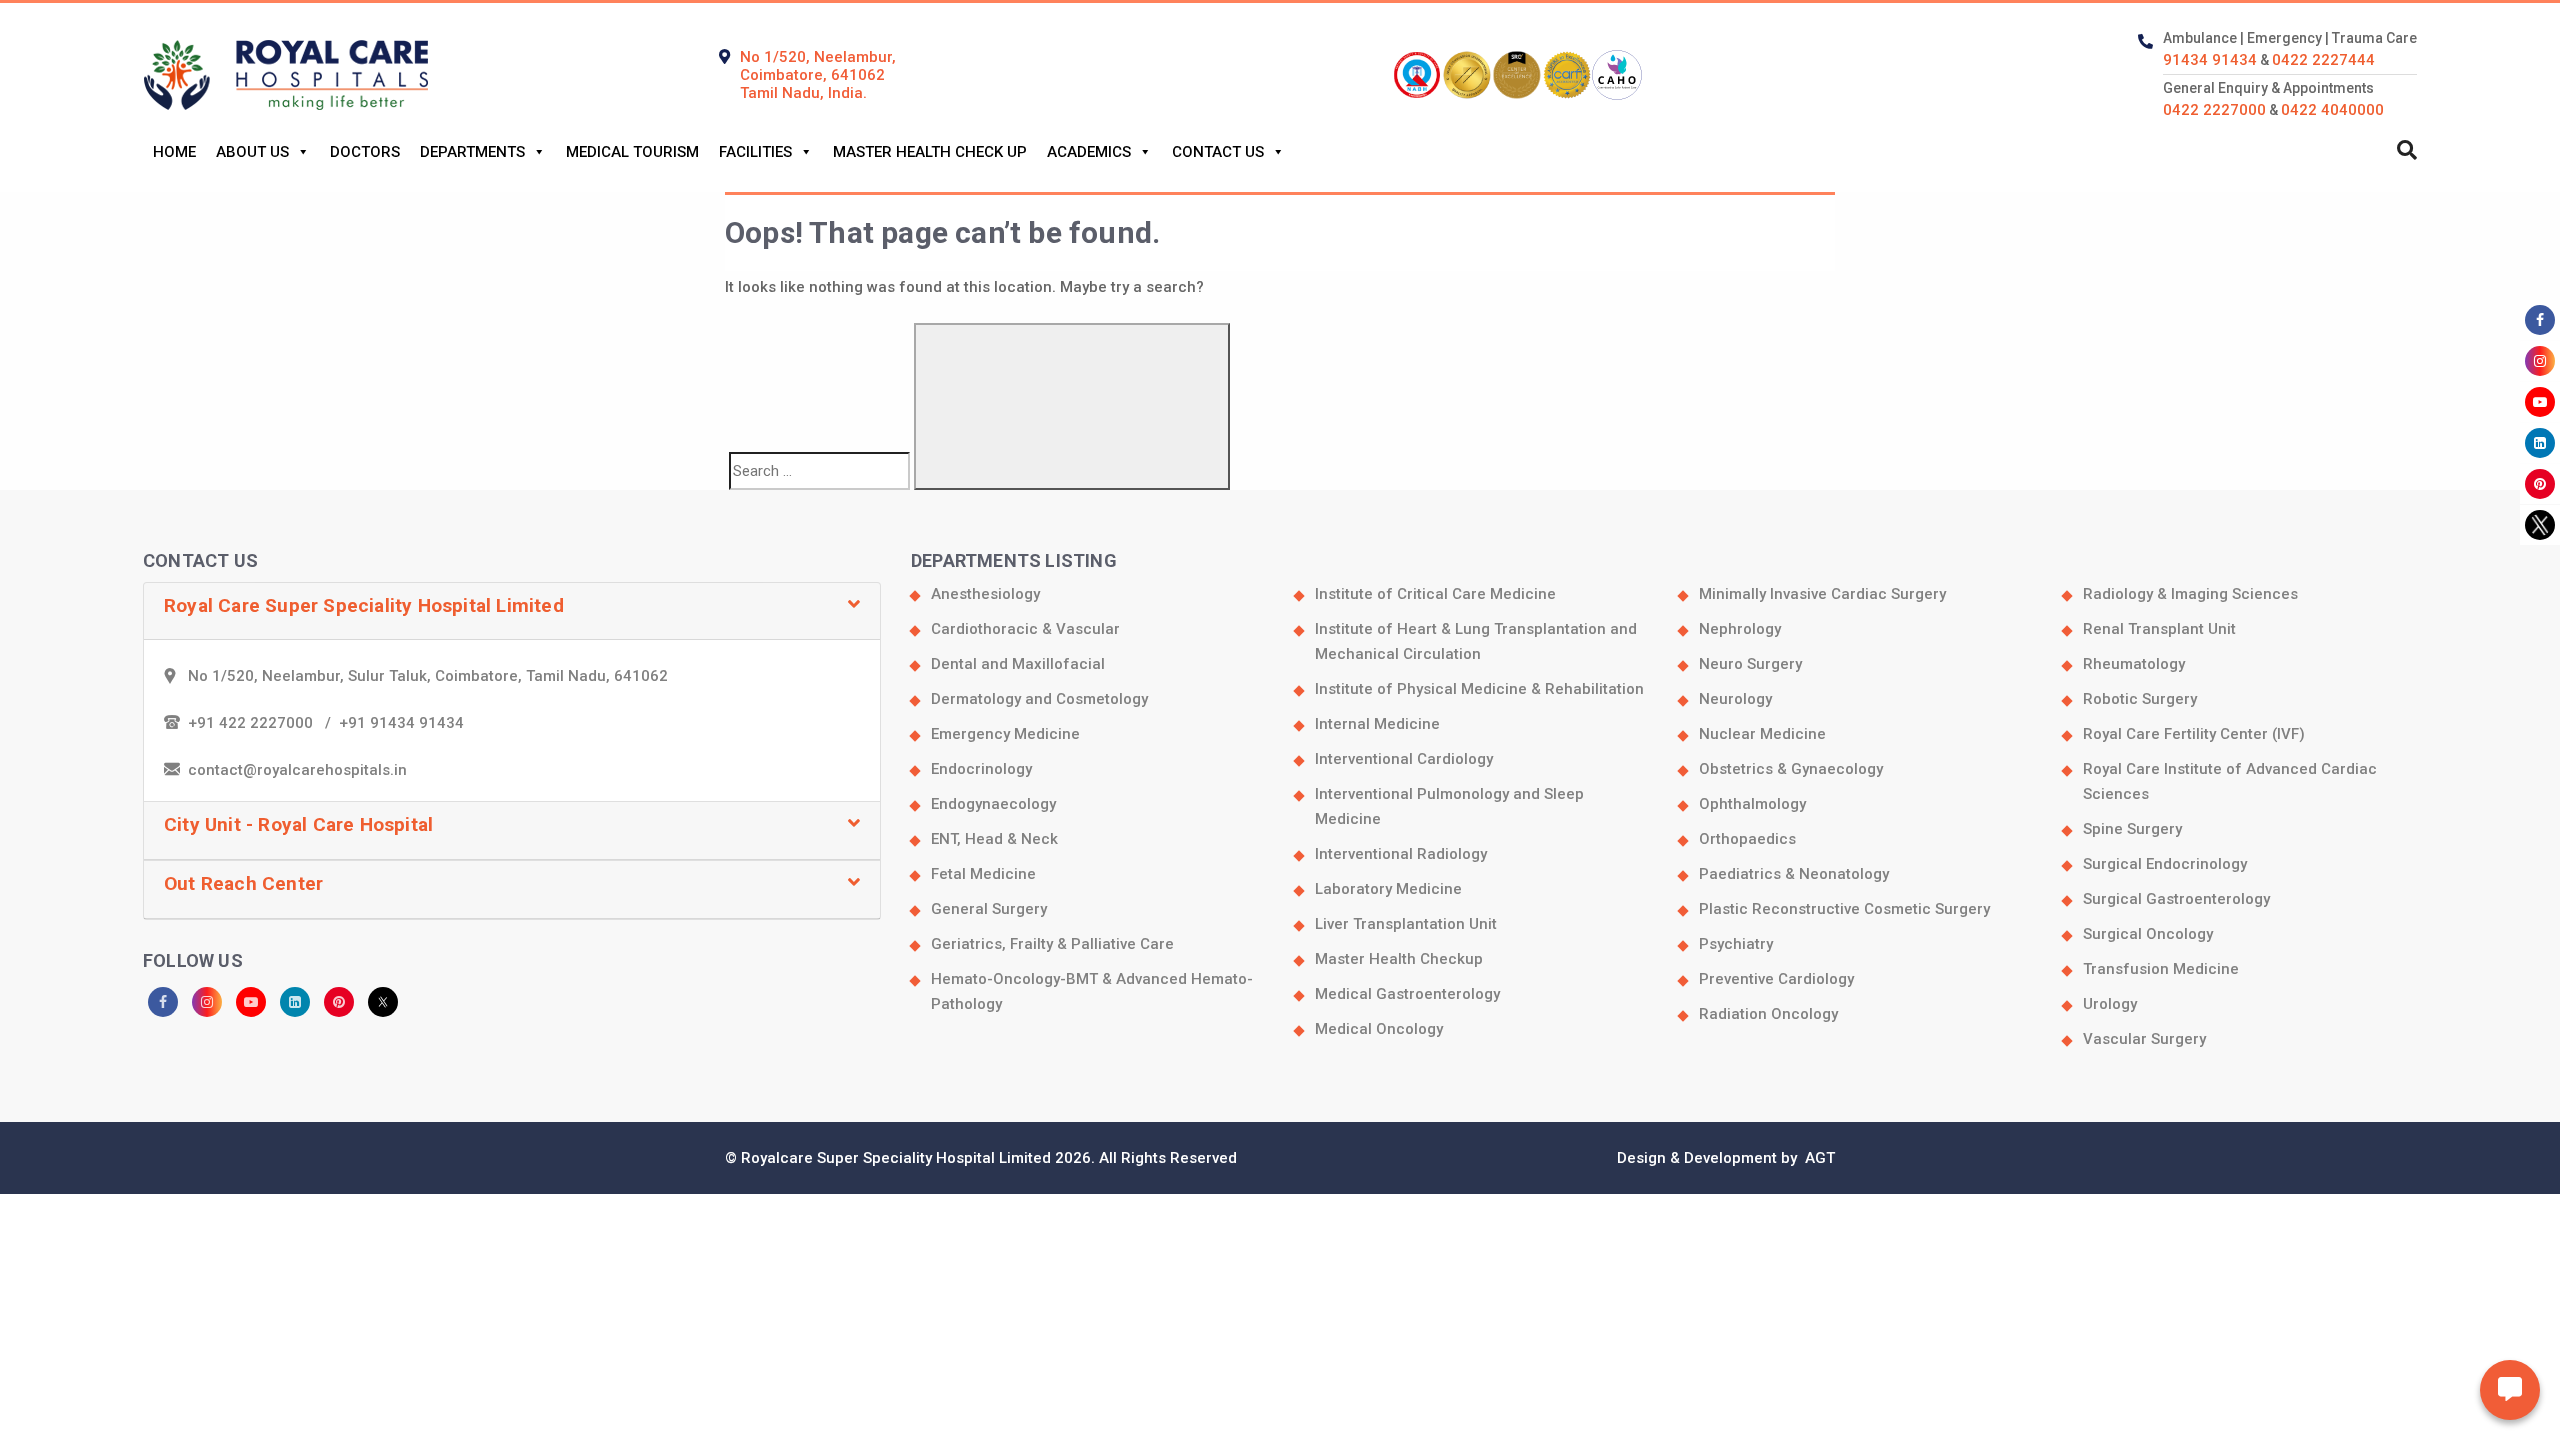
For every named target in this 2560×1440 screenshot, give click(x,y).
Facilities (755, 152)
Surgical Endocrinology (2165, 864)
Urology (2110, 1004)
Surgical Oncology (2148, 934)
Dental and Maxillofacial (1018, 664)
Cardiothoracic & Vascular (1025, 629)
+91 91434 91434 (401, 723)
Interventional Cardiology (1404, 759)
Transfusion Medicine (2161, 969)
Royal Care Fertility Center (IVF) (2194, 734)
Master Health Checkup (1399, 959)
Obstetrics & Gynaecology (1791, 769)
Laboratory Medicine (1388, 889)
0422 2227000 (2214, 110)
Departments (472, 152)
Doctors (365, 152)
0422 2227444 (2323, 60)
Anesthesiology (985, 594)
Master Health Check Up (930, 152)
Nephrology (1740, 629)
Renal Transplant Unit (2159, 629)
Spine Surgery (2132, 829)
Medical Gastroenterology (1407, 994)
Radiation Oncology (1768, 1014)
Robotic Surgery (2140, 699)
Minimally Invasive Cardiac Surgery (1822, 594)
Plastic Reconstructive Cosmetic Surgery (1844, 909)
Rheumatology (2134, 664)
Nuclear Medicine (1762, 734)
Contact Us (1218, 152)
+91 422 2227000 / (263, 723)
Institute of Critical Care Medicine (1435, 594)
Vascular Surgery (2144, 1039)
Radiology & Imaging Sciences (2190, 594)
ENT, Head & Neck (994, 839)
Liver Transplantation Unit (1406, 924)
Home (174, 152)
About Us (252, 152)
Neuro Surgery (1750, 664)
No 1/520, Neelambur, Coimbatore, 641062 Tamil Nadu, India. (818, 75)
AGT (1818, 1158)
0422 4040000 (2332, 110)
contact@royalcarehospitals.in (297, 770)
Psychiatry (1736, 944)
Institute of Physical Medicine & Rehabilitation (1479, 689)
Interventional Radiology (1401, 854)
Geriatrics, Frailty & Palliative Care (1052, 944)
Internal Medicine (1377, 724)
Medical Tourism (632, 152)
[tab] (512, 612)
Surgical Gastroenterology (2176, 899)
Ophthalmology (1752, 804)
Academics (1089, 152)
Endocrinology (981, 769)
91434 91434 (2210, 60)
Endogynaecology (993, 804)
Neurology (1735, 699)
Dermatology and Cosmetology (1039, 699)
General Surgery (989, 909)
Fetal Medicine (983, 874)
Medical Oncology (1379, 1029)
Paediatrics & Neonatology (1794, 874)
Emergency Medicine (1005, 734)
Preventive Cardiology (1776, 979)
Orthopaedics (1747, 839)
